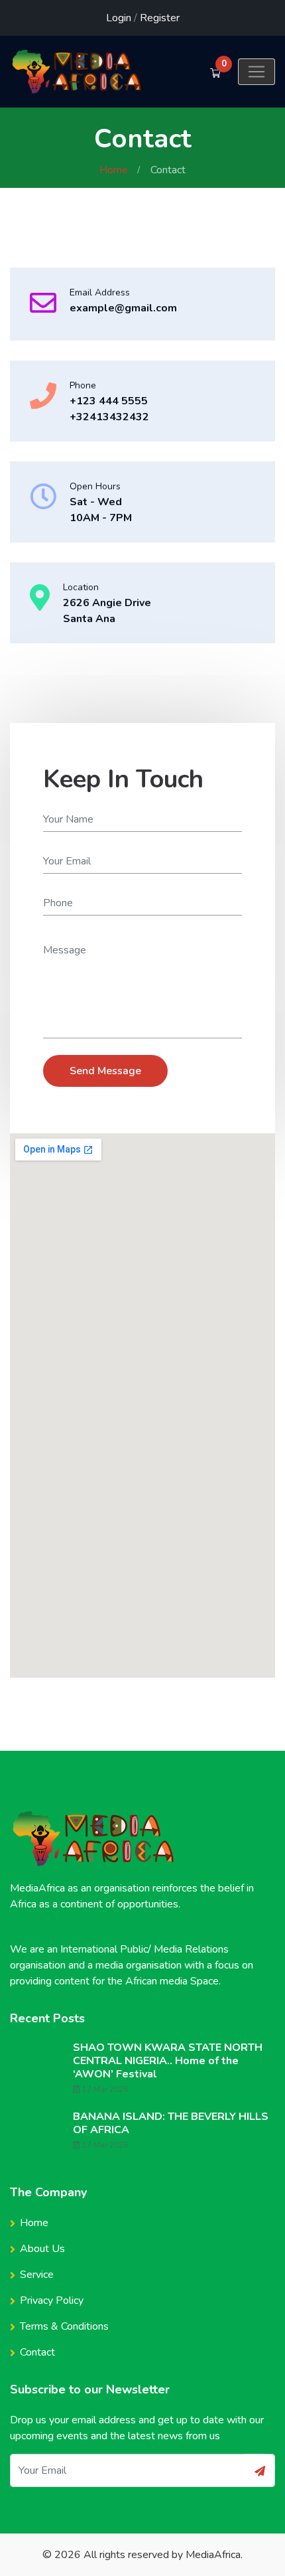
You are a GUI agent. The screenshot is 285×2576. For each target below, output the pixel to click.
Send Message (105, 1071)
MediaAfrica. (214, 2555)
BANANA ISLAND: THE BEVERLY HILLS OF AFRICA (171, 2123)
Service (37, 2275)
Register (160, 18)
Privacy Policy (52, 2300)
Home (114, 170)
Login (119, 18)
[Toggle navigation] (256, 72)
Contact (37, 2352)
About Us (42, 2249)
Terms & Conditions (64, 2326)
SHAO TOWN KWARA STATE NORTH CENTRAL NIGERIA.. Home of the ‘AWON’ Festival (168, 2061)
